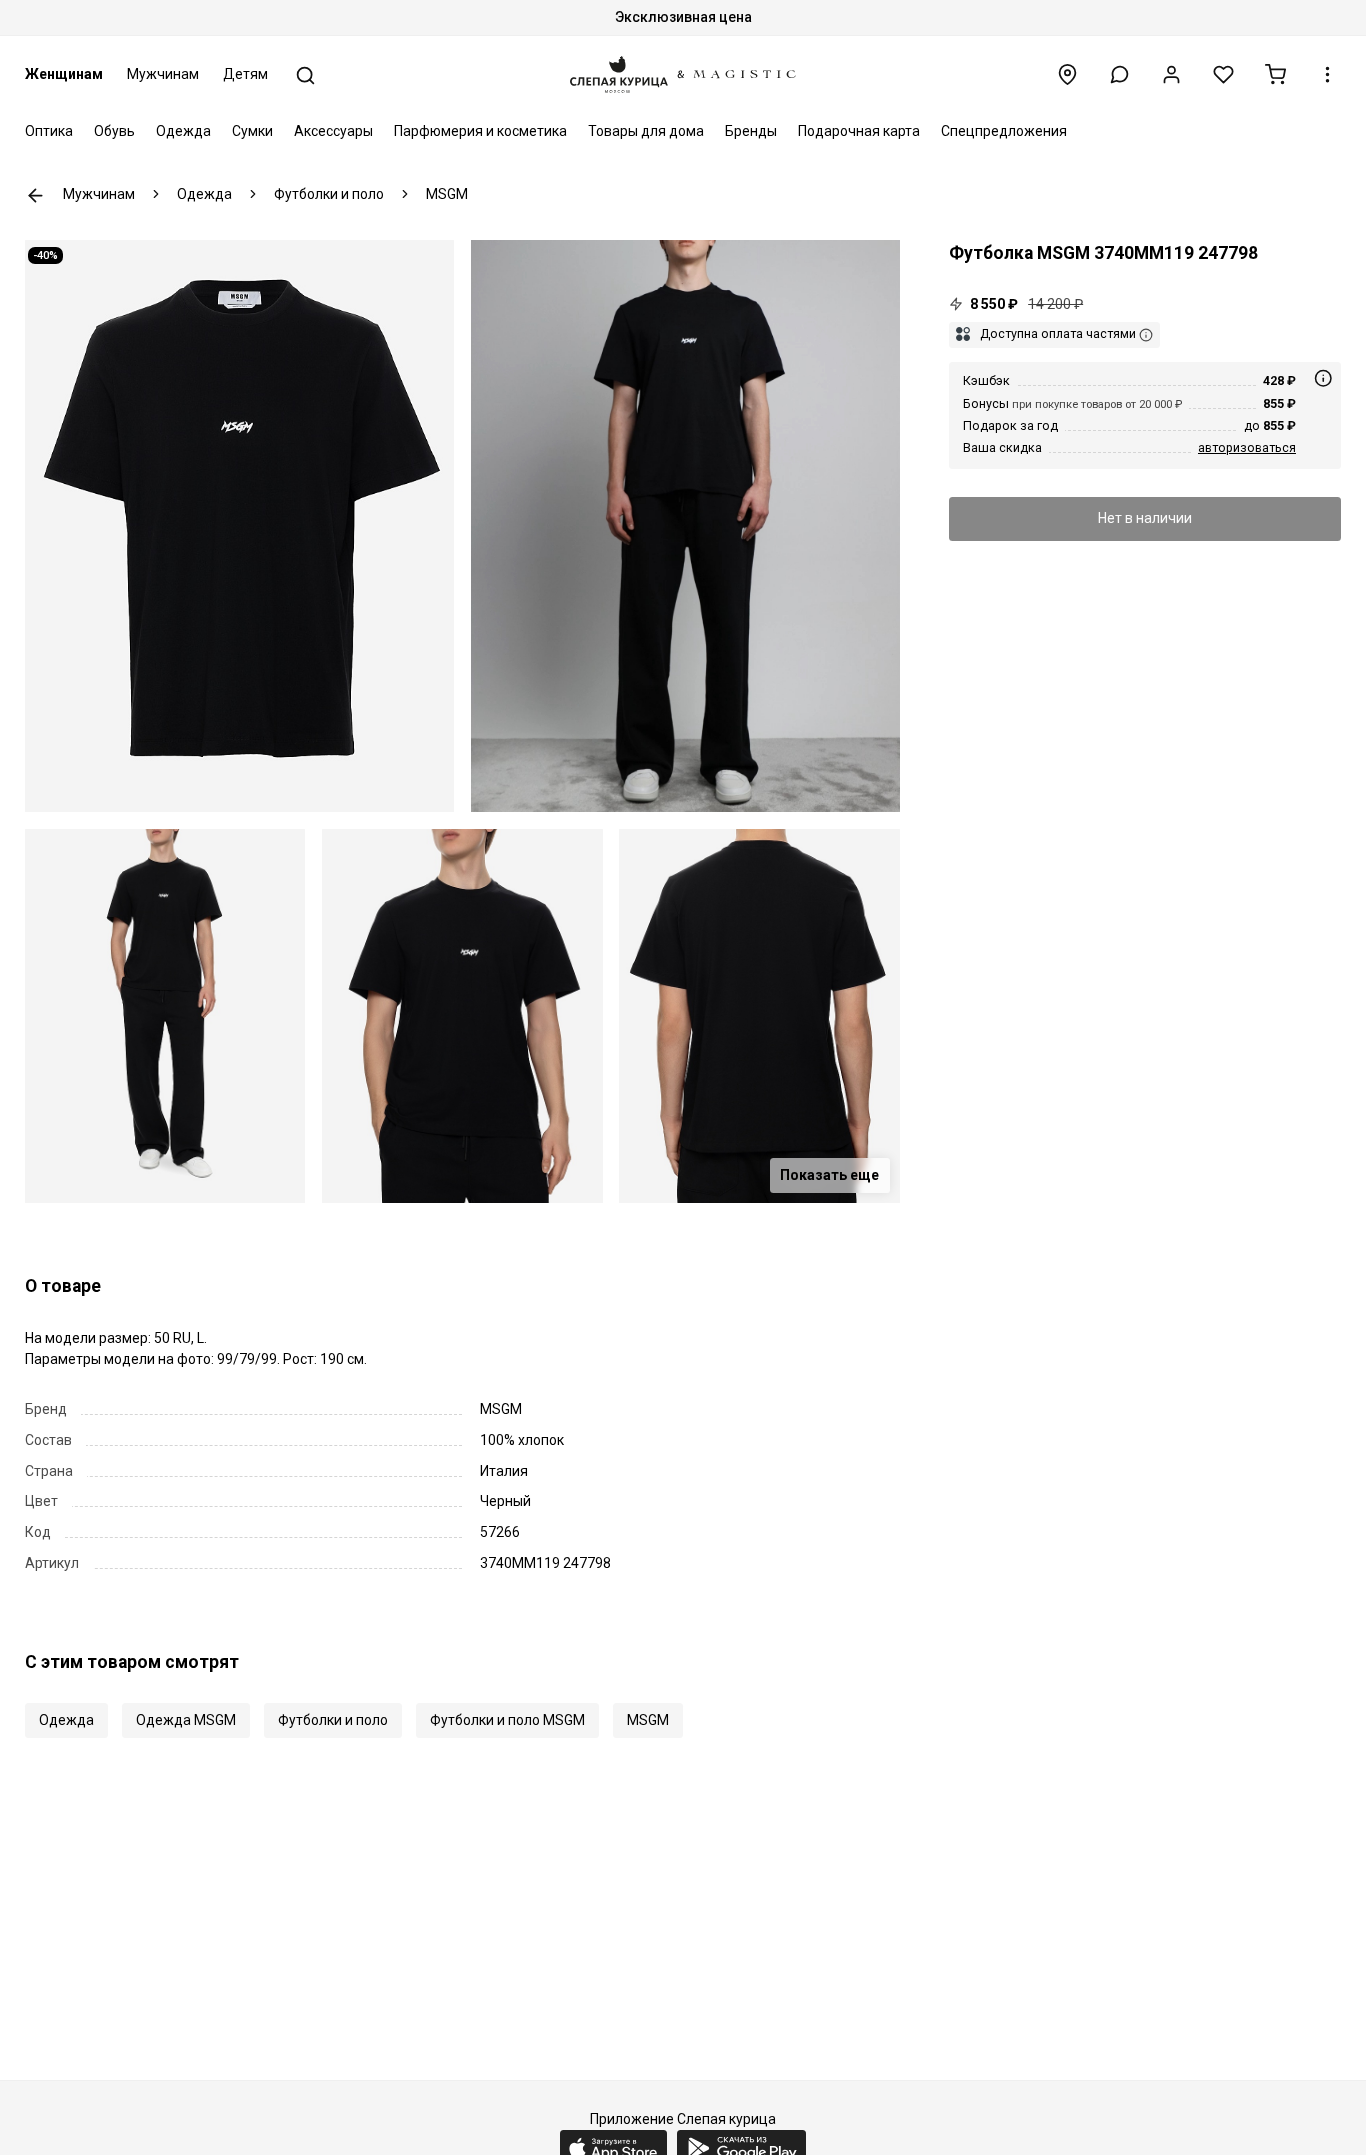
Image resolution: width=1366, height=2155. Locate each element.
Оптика (49, 131)
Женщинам (64, 74)
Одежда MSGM (186, 1720)
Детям (245, 74)
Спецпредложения (1004, 131)
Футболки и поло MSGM (507, 1720)
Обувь (114, 131)
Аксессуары (333, 131)
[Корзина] (1275, 74)
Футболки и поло (333, 1720)
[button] (1119, 74)
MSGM (648, 1720)
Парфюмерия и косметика (480, 131)
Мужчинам (163, 74)
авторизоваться (1247, 448)
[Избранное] (1223, 74)
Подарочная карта (859, 131)
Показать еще (829, 1175)
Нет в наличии (1145, 519)
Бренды (751, 131)
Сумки (252, 131)
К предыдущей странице (35, 195)
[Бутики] (1067, 74)
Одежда (183, 131)
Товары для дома (646, 131)
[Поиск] (305, 75)
